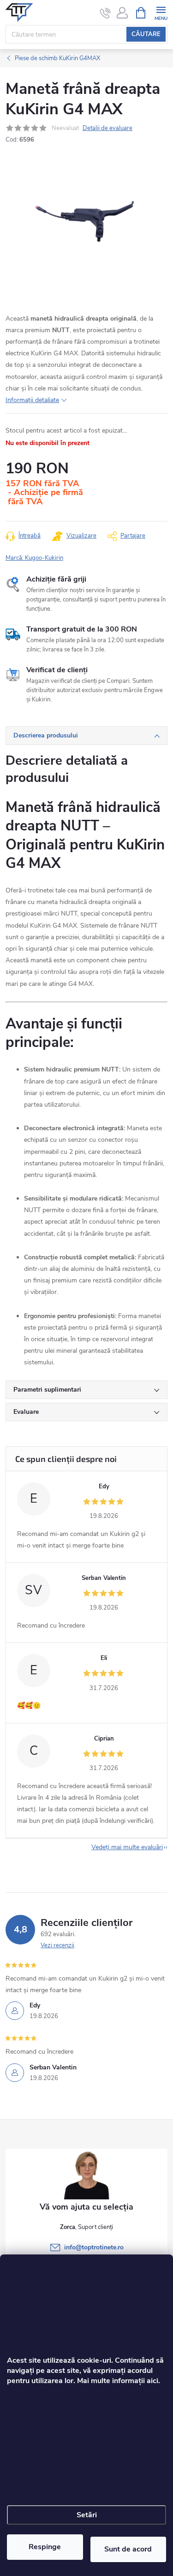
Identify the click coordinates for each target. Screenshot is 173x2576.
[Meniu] (161, 12)
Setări (87, 2515)
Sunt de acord (128, 2549)
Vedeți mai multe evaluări (127, 1847)
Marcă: (34, 558)
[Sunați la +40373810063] (105, 13)
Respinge (45, 2547)
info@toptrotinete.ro (94, 2247)
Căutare (146, 34)
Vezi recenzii (57, 1945)
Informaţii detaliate (32, 400)
